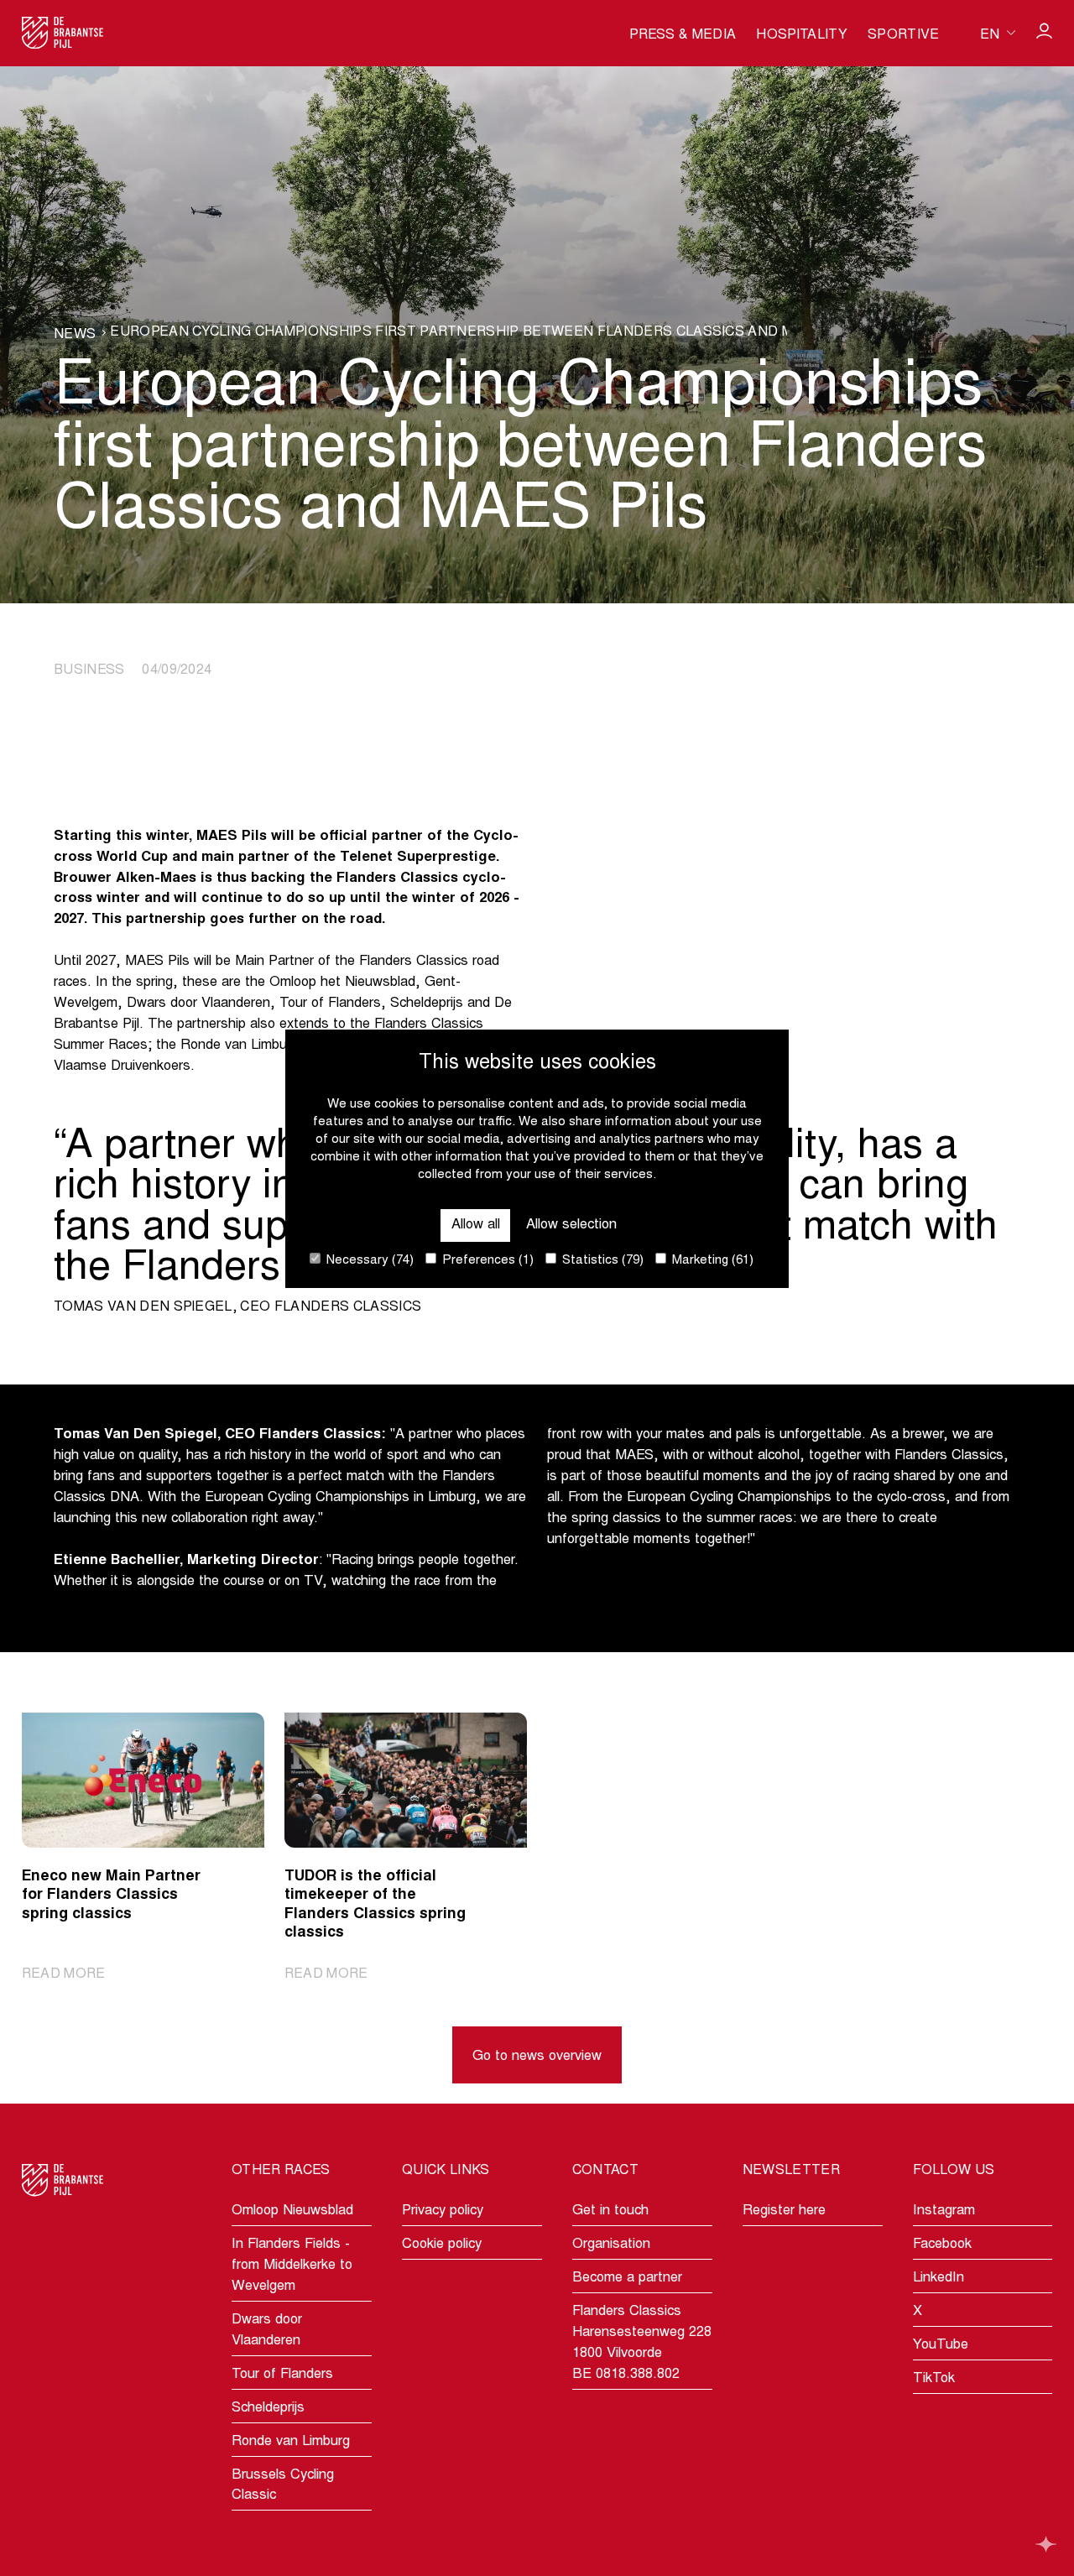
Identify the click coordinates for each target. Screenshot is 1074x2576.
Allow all (476, 1225)
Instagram (944, 2211)
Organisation (611, 2245)
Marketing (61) (711, 1261)
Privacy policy (443, 2211)
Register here (784, 2211)
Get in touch (610, 2211)
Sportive (904, 35)
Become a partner (627, 2278)
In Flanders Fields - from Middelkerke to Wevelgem (292, 2266)
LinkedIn (938, 2278)
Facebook (942, 2245)
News (75, 335)
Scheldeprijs (268, 2408)
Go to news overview (537, 2057)
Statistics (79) (601, 1261)
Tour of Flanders (282, 2375)
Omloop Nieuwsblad (292, 2211)
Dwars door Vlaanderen (267, 2331)
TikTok (934, 2379)
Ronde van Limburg (291, 2442)
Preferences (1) (486, 1261)
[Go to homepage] (63, 33)
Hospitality (802, 35)
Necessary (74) (368, 1261)
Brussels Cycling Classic (283, 2486)
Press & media (683, 35)
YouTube (941, 2345)
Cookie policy (442, 2245)
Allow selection (571, 1225)
